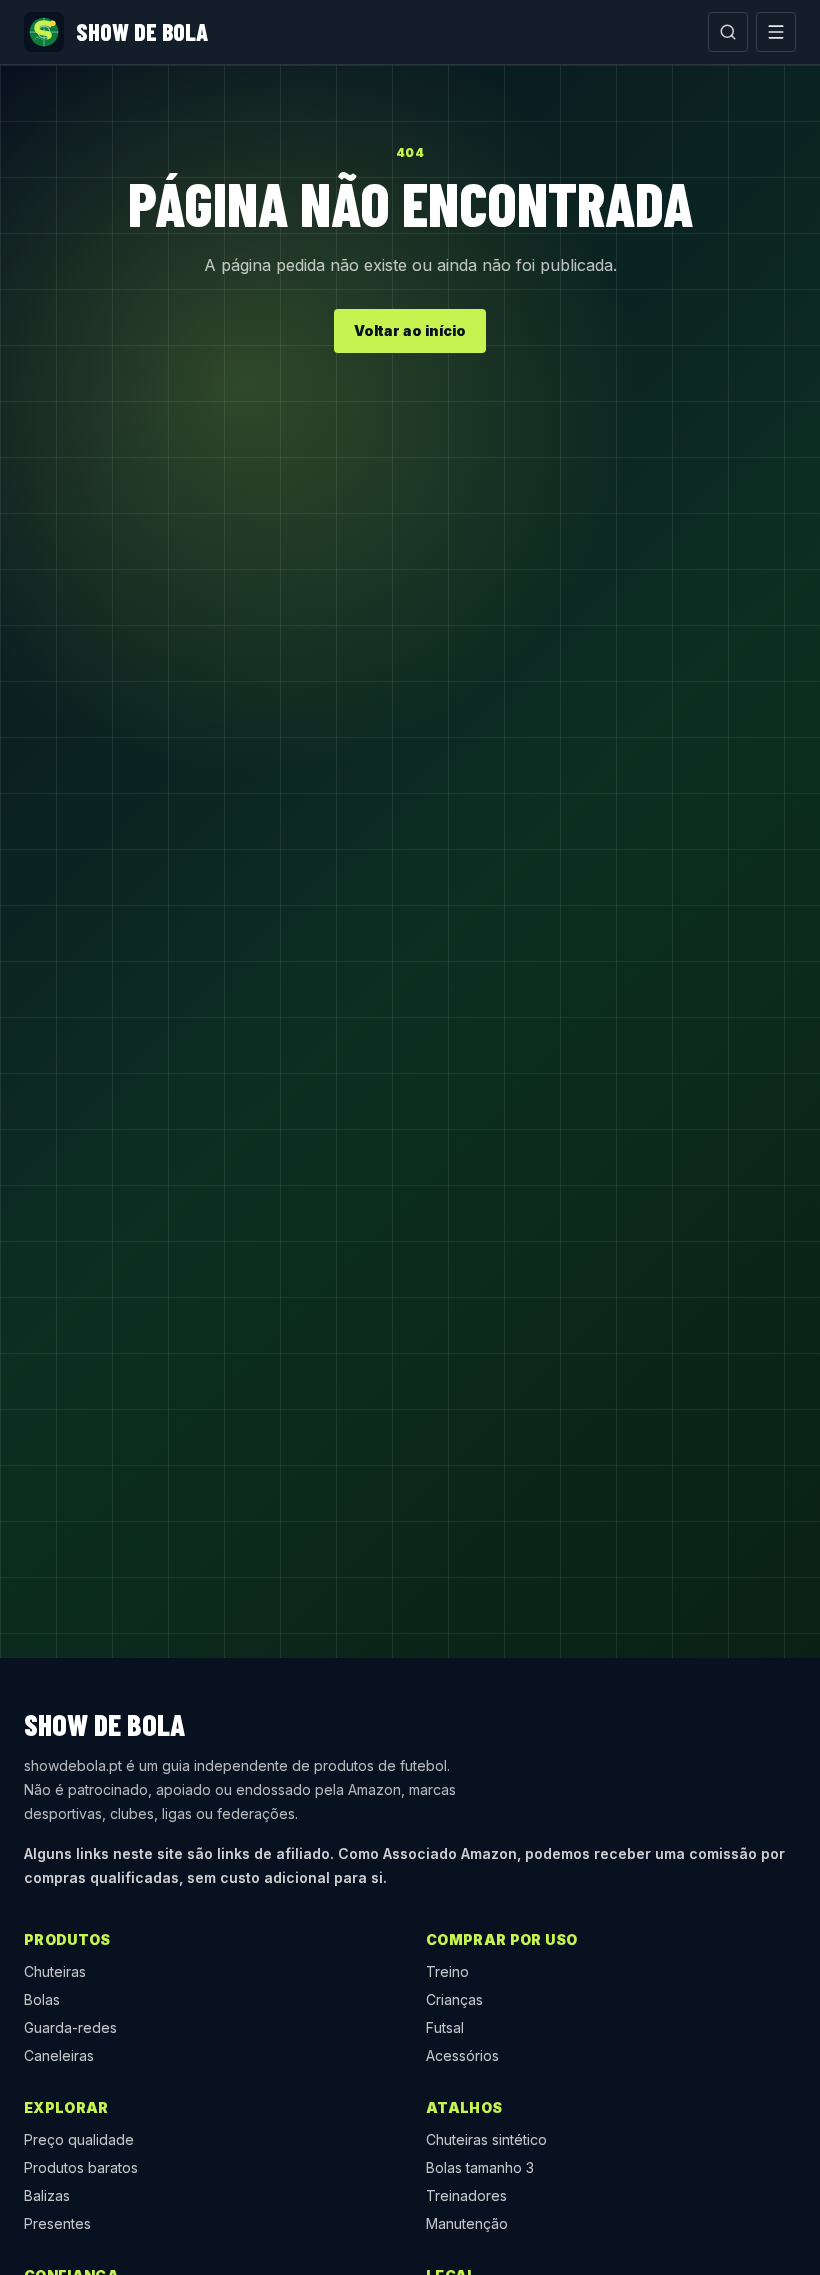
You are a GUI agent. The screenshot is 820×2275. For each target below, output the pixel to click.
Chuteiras (55, 1971)
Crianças (454, 1999)
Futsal (445, 2027)
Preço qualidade (79, 2139)
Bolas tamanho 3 (480, 2167)
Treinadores (466, 2195)
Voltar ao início (410, 330)
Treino (447, 1971)
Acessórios (462, 2055)
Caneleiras (59, 2055)
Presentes (57, 2223)
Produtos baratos (81, 2167)
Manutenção (467, 2223)
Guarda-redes (70, 2027)
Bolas (42, 1999)
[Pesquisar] (728, 32)
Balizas (47, 2195)
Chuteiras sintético (486, 2139)
